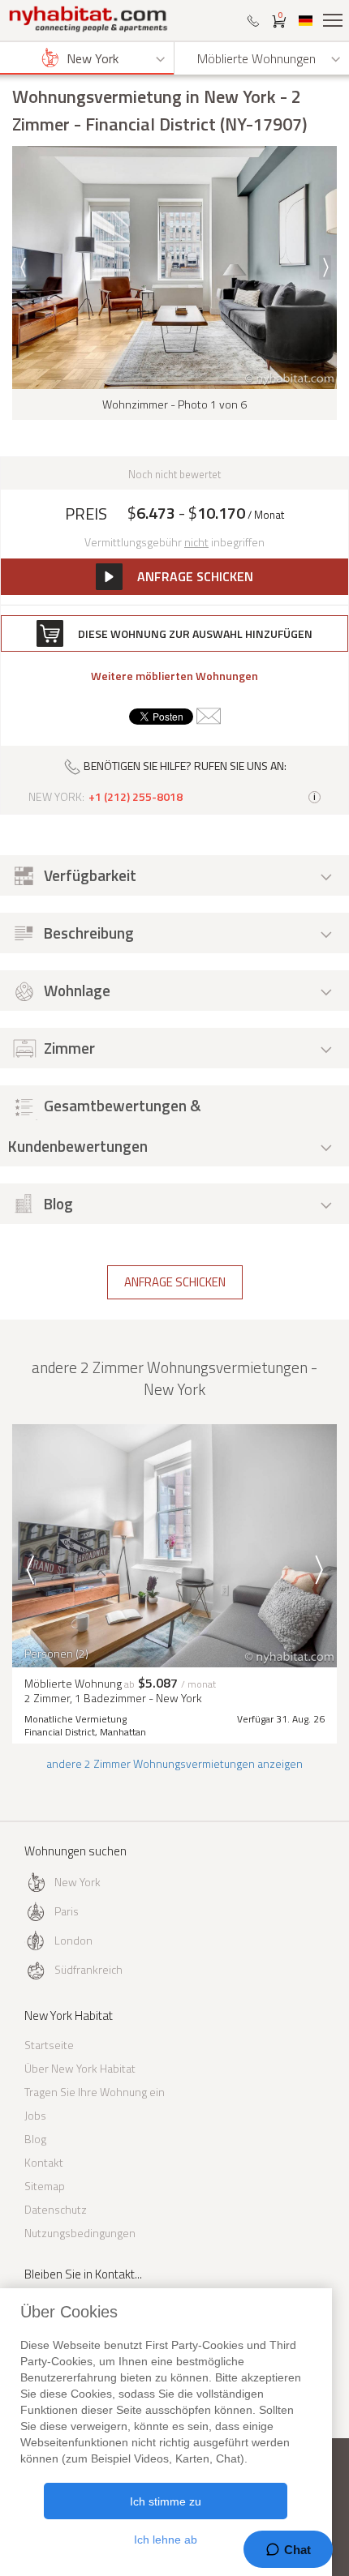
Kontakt (44, 2162)
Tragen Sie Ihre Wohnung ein (95, 2092)
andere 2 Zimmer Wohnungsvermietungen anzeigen (174, 1763)
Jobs (35, 2115)
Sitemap (45, 2186)
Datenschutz (56, 2209)
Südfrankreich (88, 1969)
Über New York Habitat (80, 2068)
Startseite (49, 2045)
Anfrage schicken (175, 1282)
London (73, 1940)
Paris (67, 1911)
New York (78, 1882)
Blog (35, 2139)
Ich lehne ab (166, 2540)
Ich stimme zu (166, 2501)
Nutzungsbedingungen (80, 2233)
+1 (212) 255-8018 (136, 797)
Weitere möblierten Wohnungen (174, 676)
